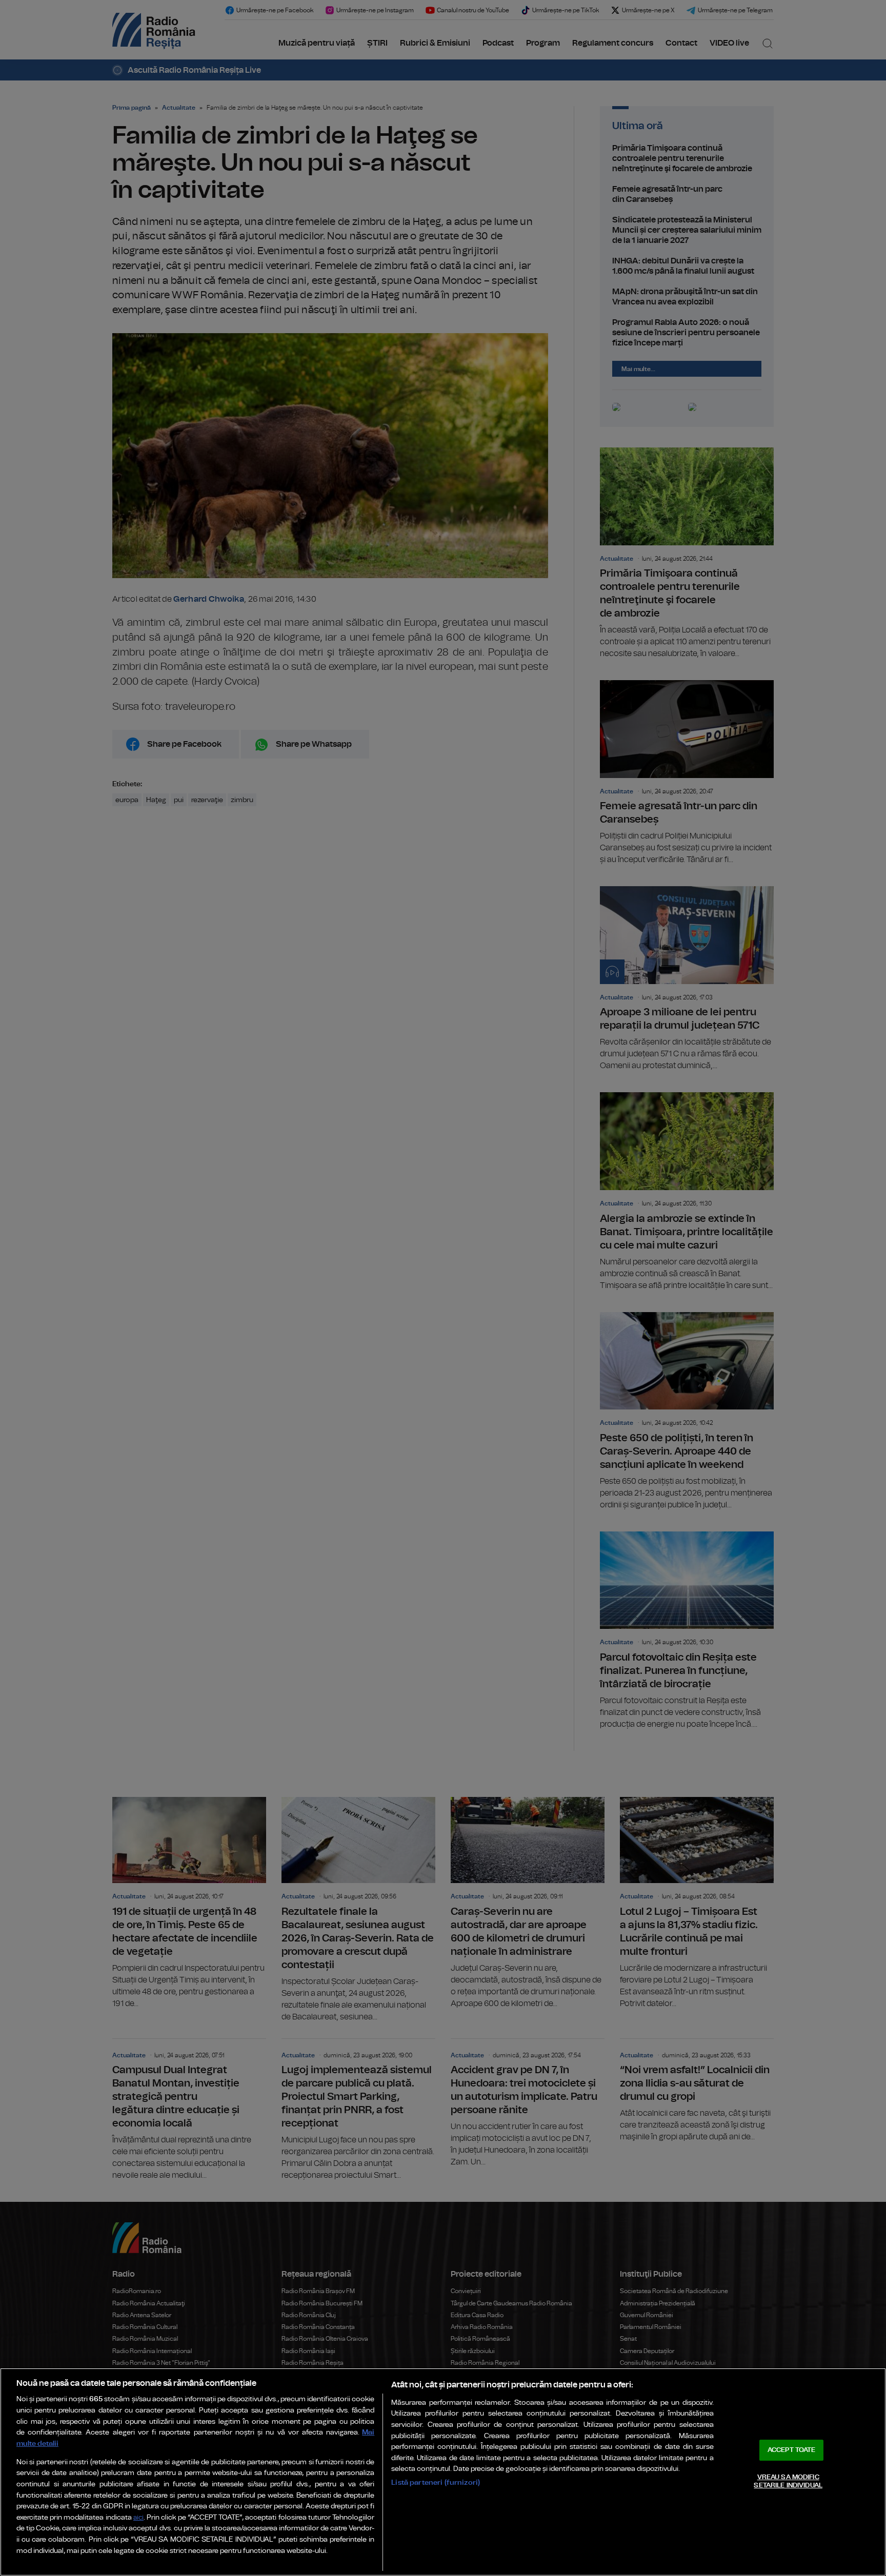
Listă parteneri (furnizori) (436, 2482)
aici (138, 2518)
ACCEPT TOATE (792, 2450)
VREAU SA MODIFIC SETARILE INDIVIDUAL (788, 2481)
